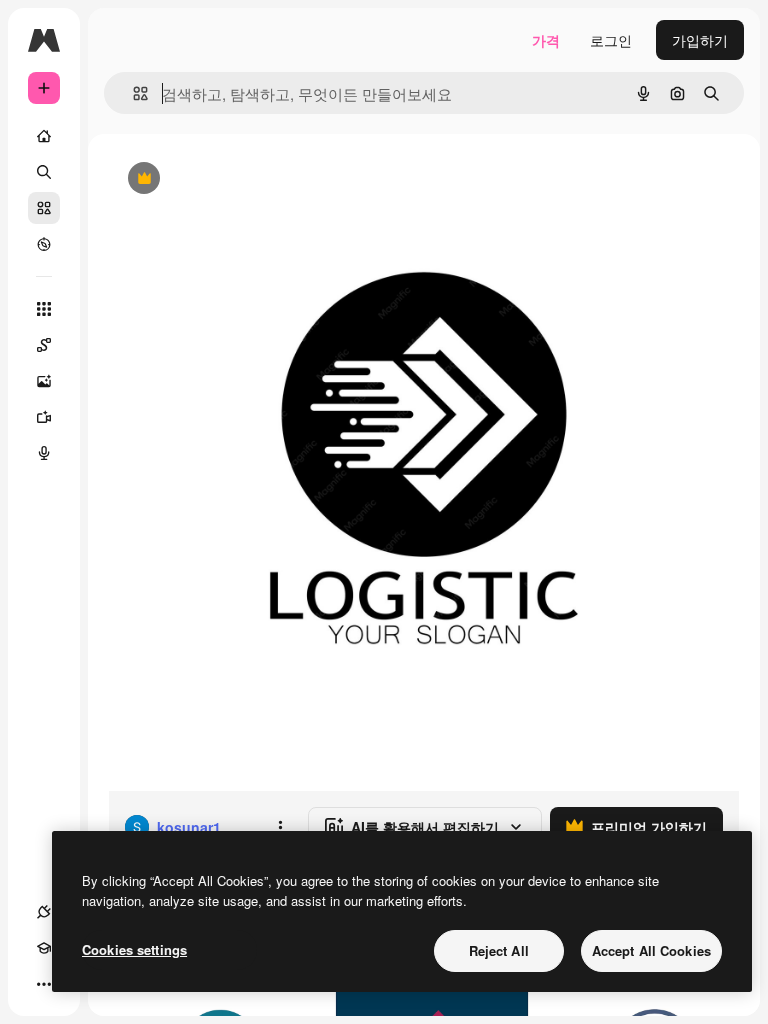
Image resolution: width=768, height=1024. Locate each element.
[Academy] (44, 948)
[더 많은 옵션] (280, 827)
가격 (546, 40)
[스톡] (44, 208)
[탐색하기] (44, 244)
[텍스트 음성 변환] (44, 453)
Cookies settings (134, 949)
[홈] (44, 136)
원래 (223, 179)
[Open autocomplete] (132, 93)
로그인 (611, 40)
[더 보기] (44, 984)
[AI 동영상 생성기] (44, 417)
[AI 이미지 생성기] (44, 381)
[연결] (44, 912)
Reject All (499, 950)
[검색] (44, 172)
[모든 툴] (44, 309)
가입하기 (700, 40)
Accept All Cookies (651, 950)
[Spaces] (44, 345)
